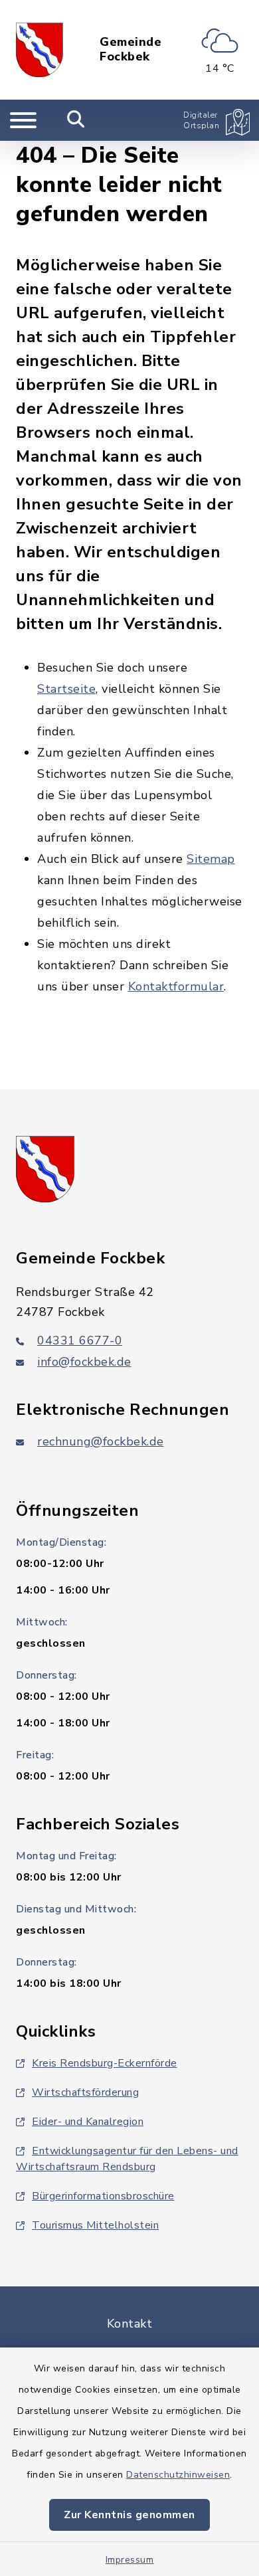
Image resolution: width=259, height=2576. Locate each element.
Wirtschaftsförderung (85, 2092)
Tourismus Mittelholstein (95, 2225)
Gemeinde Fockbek (130, 49)
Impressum (130, 2560)
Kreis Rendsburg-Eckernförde (105, 2063)
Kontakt (130, 2324)
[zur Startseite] (40, 50)
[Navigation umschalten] (23, 120)
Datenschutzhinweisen (178, 2475)
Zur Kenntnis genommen (129, 2515)
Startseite (66, 689)
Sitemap (211, 859)
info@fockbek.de (84, 1362)
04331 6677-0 (80, 1340)
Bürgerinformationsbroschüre (103, 2196)
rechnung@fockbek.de (101, 1441)
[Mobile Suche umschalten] (76, 120)
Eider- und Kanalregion (88, 2122)
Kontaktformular (176, 986)
